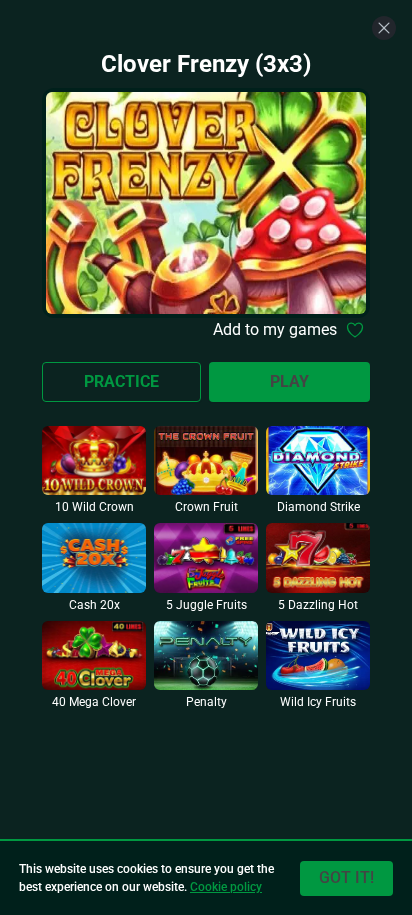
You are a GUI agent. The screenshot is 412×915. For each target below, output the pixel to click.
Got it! (346, 877)
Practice (121, 381)
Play (289, 381)
